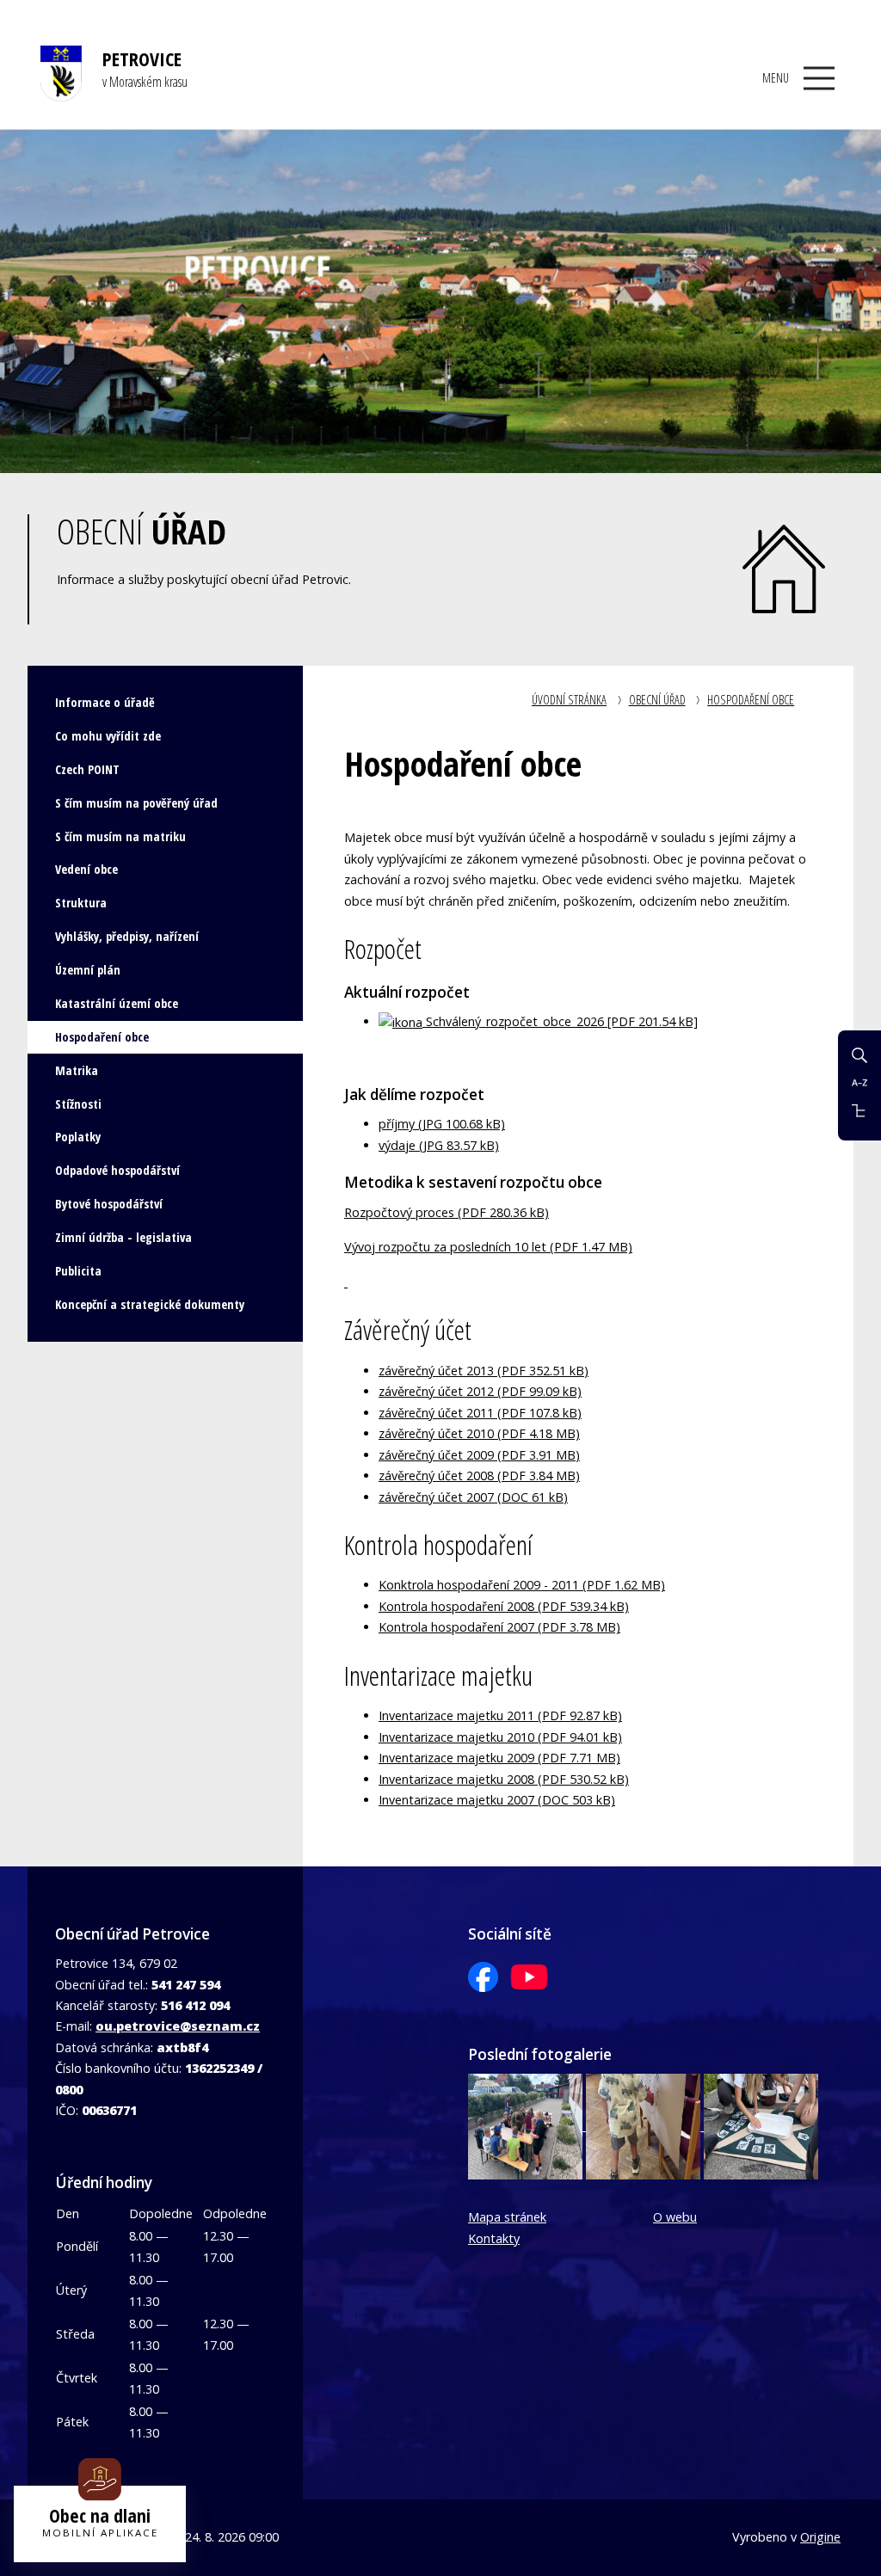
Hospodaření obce (751, 700)
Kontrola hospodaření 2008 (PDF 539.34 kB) (504, 1606)
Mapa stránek (507, 2217)
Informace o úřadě (105, 702)
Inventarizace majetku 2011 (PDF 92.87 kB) (500, 1715)
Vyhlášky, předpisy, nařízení (127, 936)
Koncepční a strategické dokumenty (150, 1304)
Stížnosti (78, 1104)
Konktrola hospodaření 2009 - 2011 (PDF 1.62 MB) (522, 1585)
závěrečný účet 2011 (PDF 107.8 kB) (480, 1413)
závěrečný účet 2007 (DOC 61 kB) (473, 1497)
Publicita (78, 1271)
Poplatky (78, 1137)
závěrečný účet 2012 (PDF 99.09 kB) (480, 1391)
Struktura (81, 903)
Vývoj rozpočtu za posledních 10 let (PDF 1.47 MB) (488, 1247)
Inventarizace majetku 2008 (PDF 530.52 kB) (504, 1779)
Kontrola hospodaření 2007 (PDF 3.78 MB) (499, 1627)
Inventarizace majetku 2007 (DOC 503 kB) (497, 1800)
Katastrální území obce (117, 1003)
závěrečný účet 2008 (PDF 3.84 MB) (479, 1476)
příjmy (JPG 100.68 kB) (442, 1124)
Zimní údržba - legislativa (123, 1237)
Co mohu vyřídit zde (108, 736)
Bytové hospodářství (109, 1204)
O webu (675, 2217)
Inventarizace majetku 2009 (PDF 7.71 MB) (499, 1758)
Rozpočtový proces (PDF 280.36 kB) (447, 1212)
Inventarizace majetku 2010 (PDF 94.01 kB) (500, 1737)
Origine (820, 2537)
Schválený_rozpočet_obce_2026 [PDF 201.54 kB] (560, 1021)
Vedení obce (86, 869)
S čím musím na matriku (120, 836)
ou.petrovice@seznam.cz (178, 2026)
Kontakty (494, 2238)
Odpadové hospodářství (117, 1170)
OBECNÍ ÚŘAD (657, 700)
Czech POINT (87, 769)
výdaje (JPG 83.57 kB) (439, 1145)
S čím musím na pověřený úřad (136, 803)
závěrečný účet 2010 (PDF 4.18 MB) (479, 1433)
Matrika (77, 1070)
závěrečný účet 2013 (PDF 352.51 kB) (484, 1371)
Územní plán (88, 970)
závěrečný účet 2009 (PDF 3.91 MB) (479, 1455)
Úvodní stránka (569, 700)
